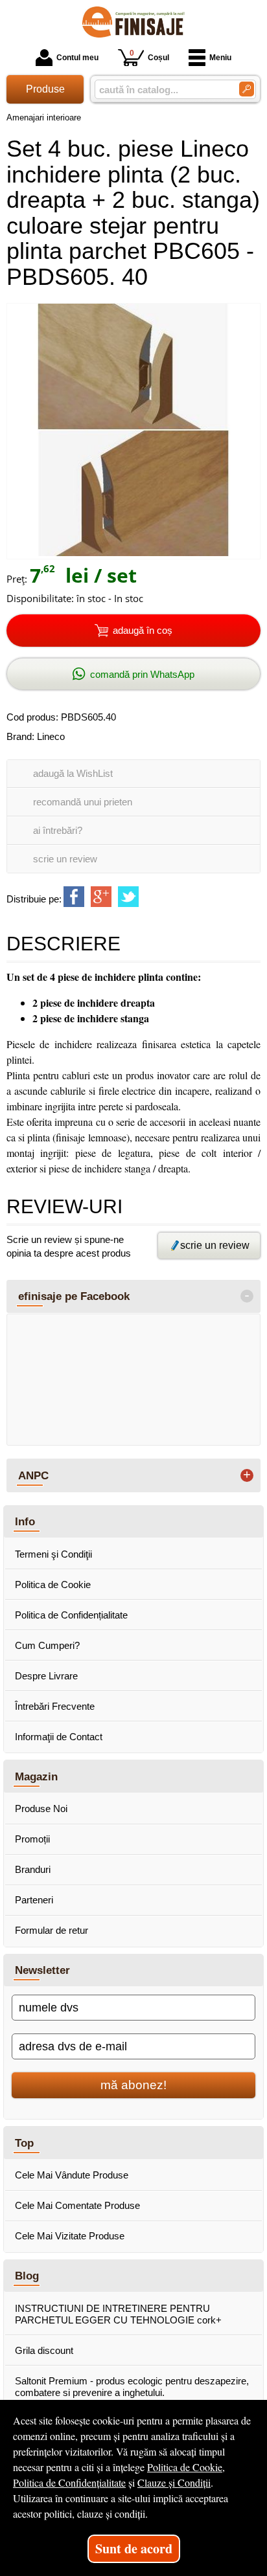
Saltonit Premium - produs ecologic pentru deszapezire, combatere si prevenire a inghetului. (132, 2387)
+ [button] (247, 1475)
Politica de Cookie (53, 1585)
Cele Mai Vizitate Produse (70, 2236)
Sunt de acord (134, 2548)
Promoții (32, 1839)
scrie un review (65, 859)
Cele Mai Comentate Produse (77, 2205)
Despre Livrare (46, 1676)
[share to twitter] (128, 897)
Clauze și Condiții (174, 2482)
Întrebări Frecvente (55, 1706)
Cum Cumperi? (47, 1645)
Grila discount (44, 2350)
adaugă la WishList (73, 773)
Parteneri (34, 1900)
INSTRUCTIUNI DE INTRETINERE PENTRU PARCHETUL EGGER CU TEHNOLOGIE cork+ (118, 2314)
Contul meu (77, 58)
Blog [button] (27, 2276)
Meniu (220, 58)
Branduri (33, 1869)
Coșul (149, 55)
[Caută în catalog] (247, 89)
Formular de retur (52, 1930)
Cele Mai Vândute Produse (72, 2175)
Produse (45, 89)
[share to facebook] (74, 897)
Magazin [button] (36, 1776)
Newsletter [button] (42, 1970)
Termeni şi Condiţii (53, 1554)
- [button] (247, 1296)
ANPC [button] (33, 1475)
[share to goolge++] (101, 897)
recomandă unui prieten (83, 802)
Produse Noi (41, 1809)
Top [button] (24, 2143)
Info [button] (25, 1521)
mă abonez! (133, 2085)
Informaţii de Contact (59, 1737)
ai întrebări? (58, 830)
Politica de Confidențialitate (71, 1615)
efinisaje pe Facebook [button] (74, 1296)
